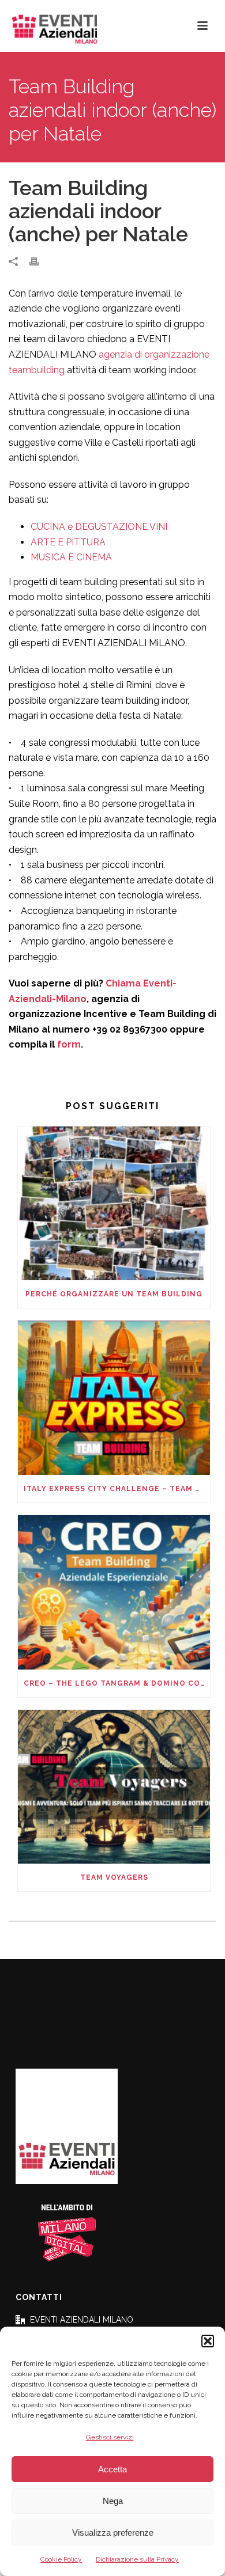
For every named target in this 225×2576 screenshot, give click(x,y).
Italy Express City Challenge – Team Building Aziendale (117, 1489)
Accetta (112, 2469)
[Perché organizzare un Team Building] (114, 1204)
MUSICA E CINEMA (71, 557)
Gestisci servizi (110, 2437)
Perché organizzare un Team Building (114, 1294)
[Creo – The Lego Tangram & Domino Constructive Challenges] (114, 1592)
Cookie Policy (61, 2559)
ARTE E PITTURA (68, 542)
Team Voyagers (114, 1877)
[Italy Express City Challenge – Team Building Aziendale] (114, 1398)
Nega (113, 2501)
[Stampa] (40, 261)
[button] (208, 2341)
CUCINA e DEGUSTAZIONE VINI (99, 527)
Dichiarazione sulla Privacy (137, 2559)
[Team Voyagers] (114, 1787)
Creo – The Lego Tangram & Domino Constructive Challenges (117, 1683)
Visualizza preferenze (113, 2533)
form (69, 1044)
